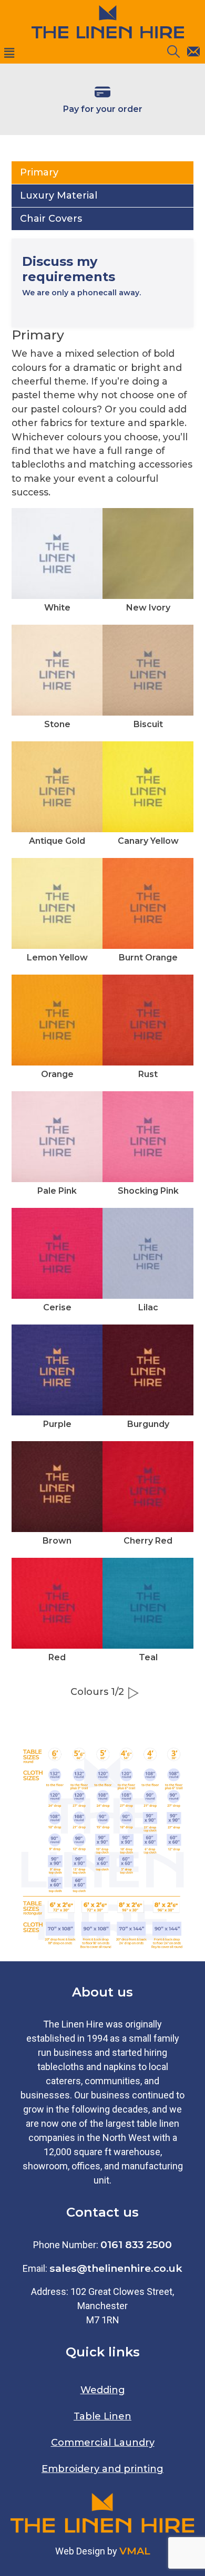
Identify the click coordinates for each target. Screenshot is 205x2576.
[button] (76, 54)
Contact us (102, 2212)
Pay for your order (103, 109)
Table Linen (102, 2416)
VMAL (135, 2551)
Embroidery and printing (102, 2469)
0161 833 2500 (136, 2244)
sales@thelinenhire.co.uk (116, 2268)
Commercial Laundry (103, 2443)
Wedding (103, 2390)
